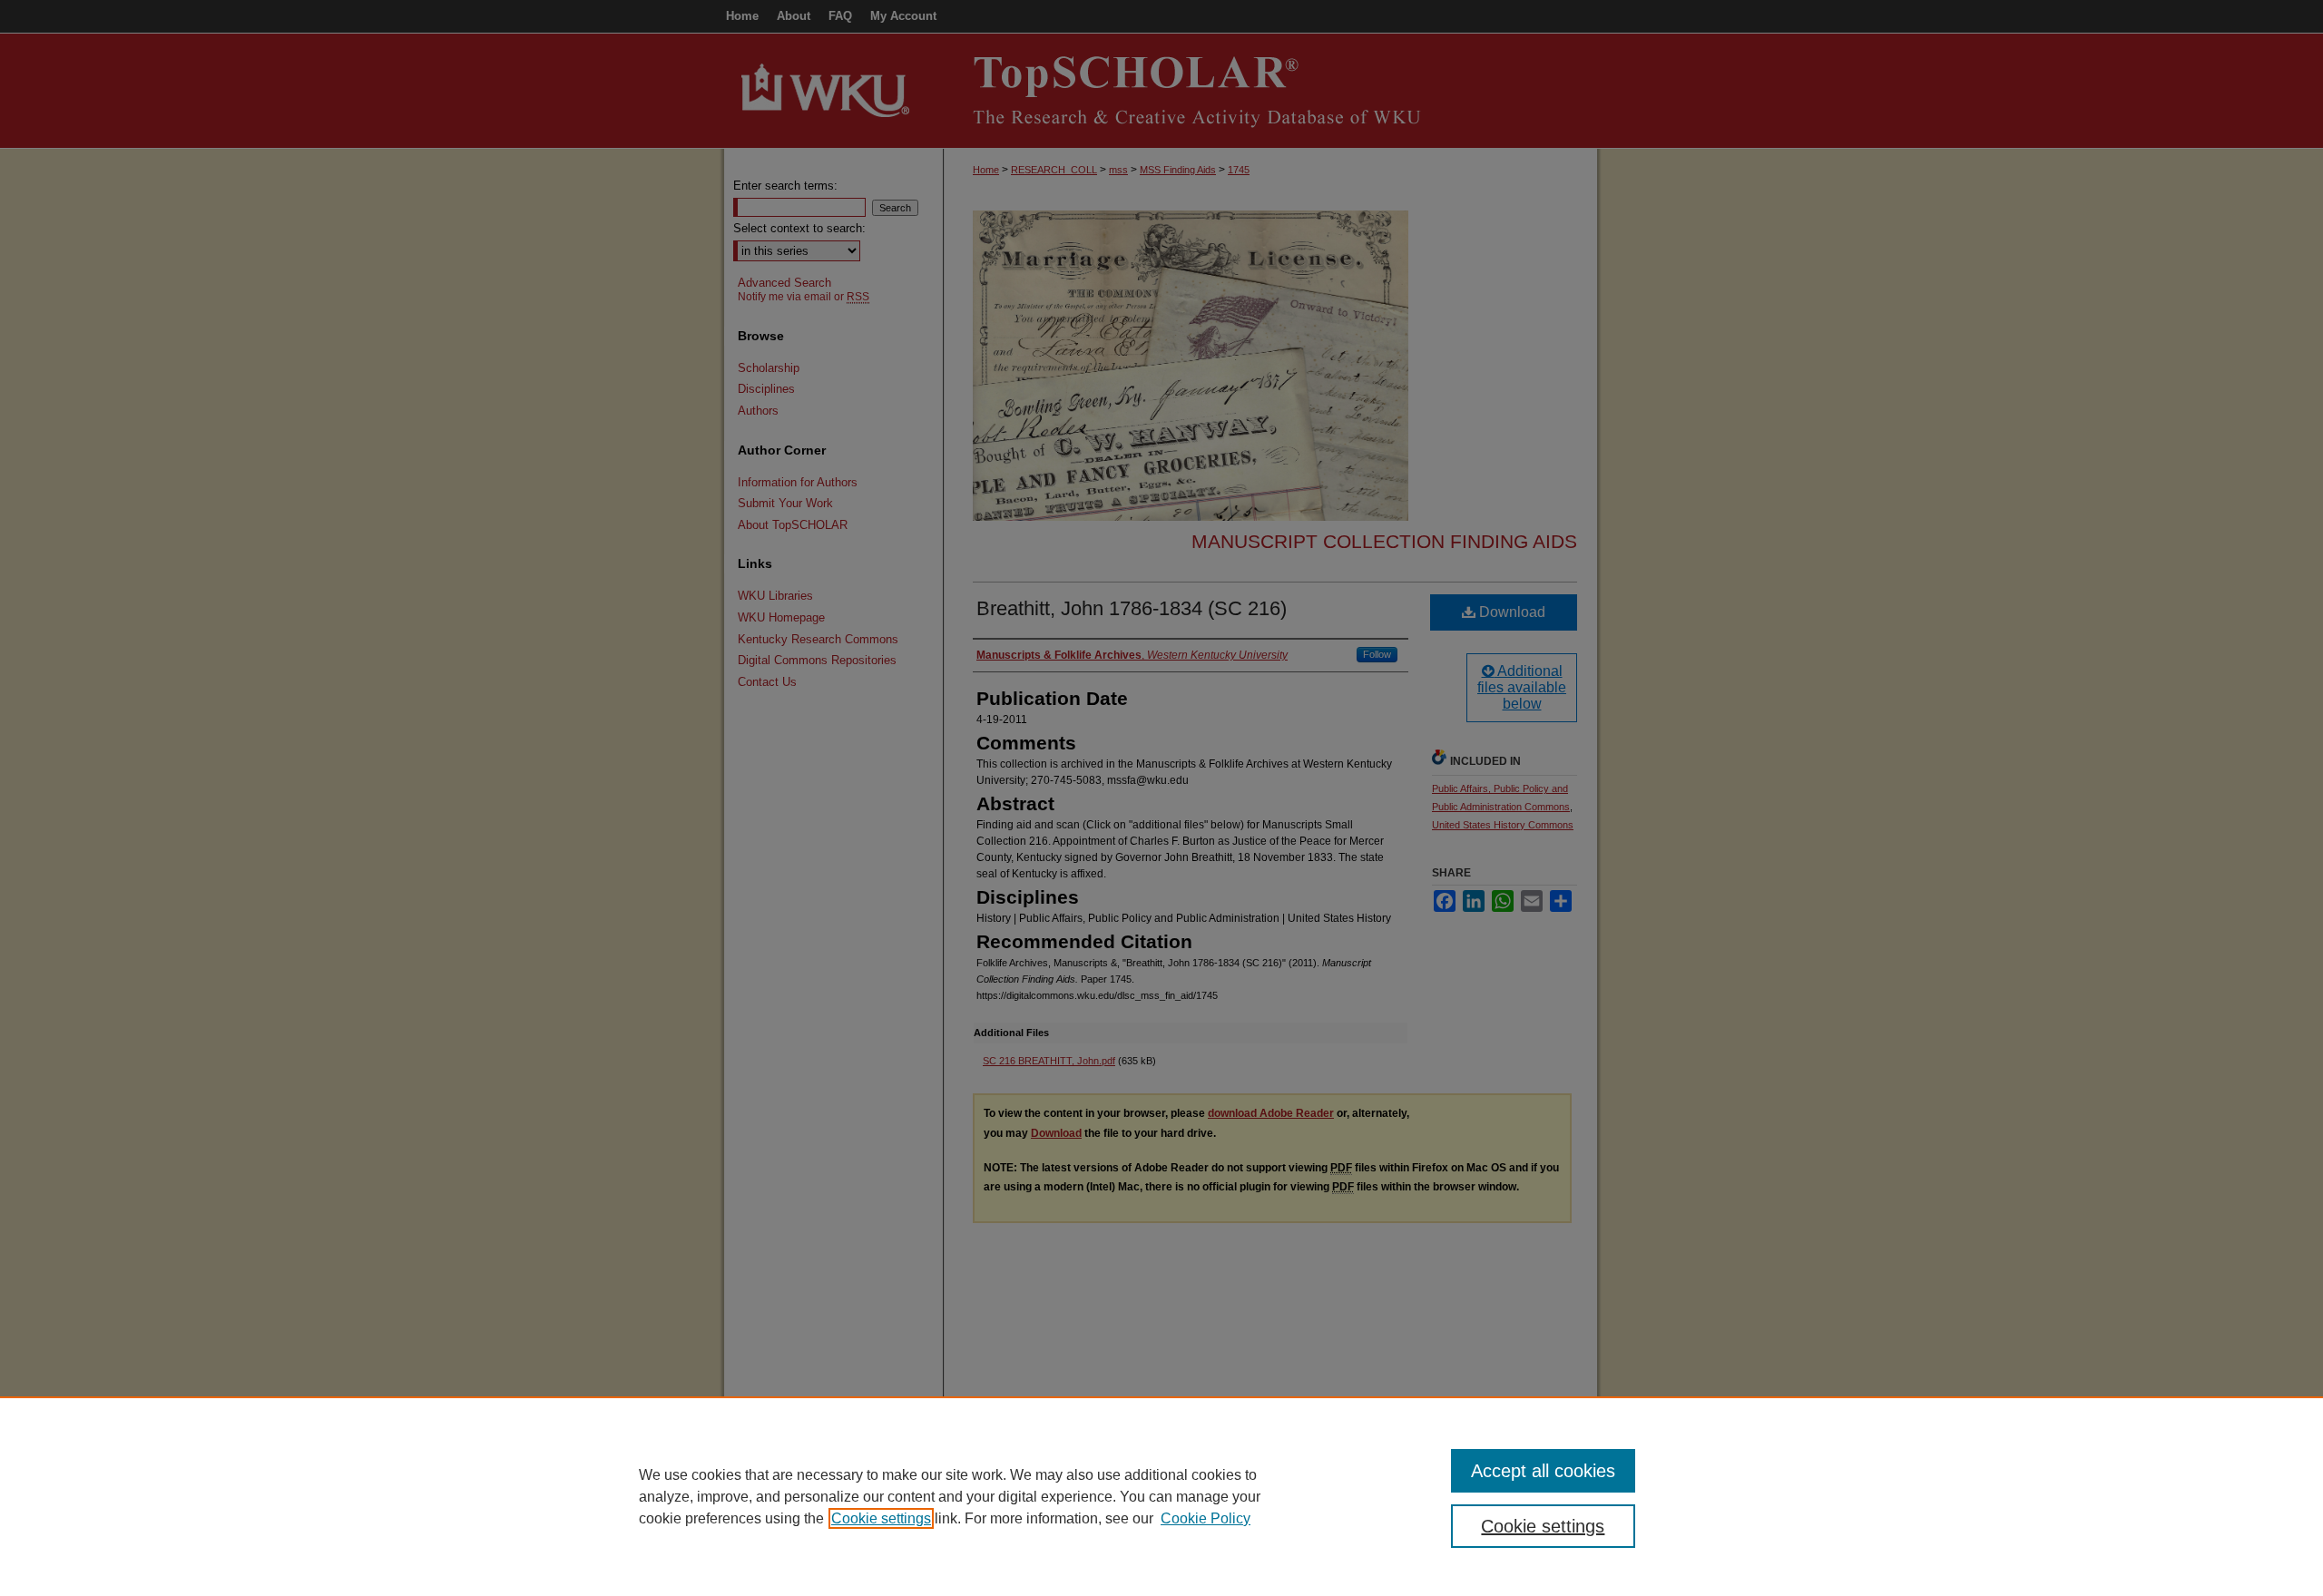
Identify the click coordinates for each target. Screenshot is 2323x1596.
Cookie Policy (1206, 1518)
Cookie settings (881, 1518)
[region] (1161, 1496)
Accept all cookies (1543, 1471)
